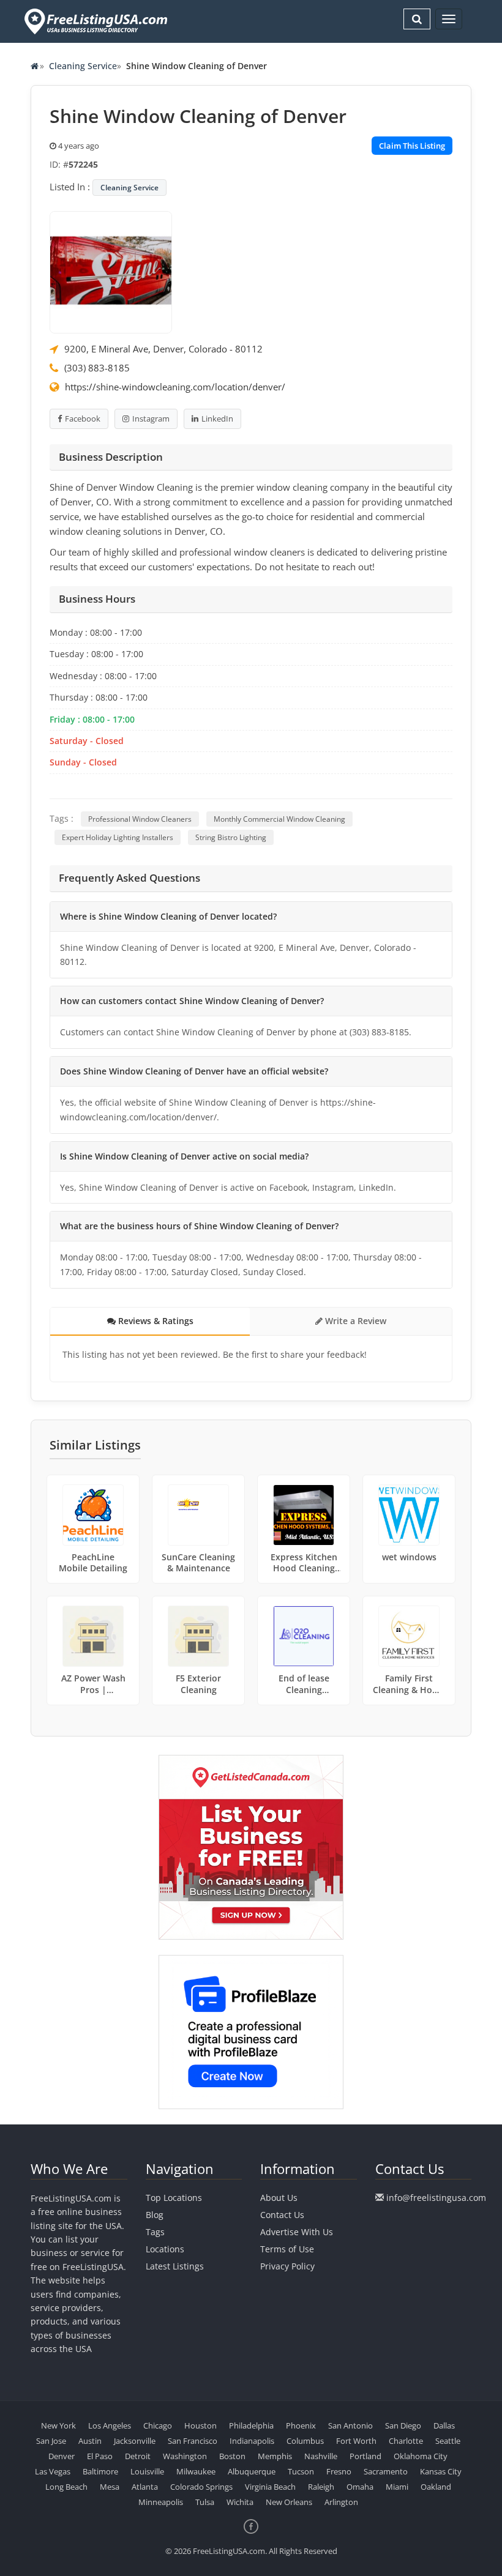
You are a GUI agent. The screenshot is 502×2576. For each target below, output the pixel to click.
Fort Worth (356, 2441)
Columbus (305, 2441)
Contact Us (282, 2215)
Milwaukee (196, 2471)
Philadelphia (251, 2425)
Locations (165, 2249)
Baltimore (100, 2471)
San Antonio (350, 2425)
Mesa (110, 2487)
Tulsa (205, 2502)
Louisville (147, 2471)
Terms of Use (287, 2249)
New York (58, 2425)
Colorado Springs (201, 2487)
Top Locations (174, 2198)
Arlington (341, 2502)
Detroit (138, 2456)
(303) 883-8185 (97, 368)
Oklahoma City (421, 2456)
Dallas (444, 2425)
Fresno (339, 2471)
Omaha (360, 2487)
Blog (155, 2215)
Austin (90, 2441)
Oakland (436, 2487)
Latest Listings (175, 2266)
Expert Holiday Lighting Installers (118, 837)
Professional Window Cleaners (140, 819)
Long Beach (66, 2487)
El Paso (100, 2456)
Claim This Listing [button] (412, 146)
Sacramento (386, 2471)
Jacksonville (135, 2441)
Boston (232, 2456)
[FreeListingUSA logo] (95, 21)
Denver (62, 2456)
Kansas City (441, 2471)
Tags (155, 2232)
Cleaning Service (83, 66)
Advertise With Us (297, 2232)
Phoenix (301, 2425)
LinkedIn (217, 419)
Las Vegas (53, 2471)
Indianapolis (252, 2441)
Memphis (275, 2456)
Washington (185, 2456)
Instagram (151, 419)
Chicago (158, 2425)
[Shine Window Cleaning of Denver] (111, 271)
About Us (279, 2198)
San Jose (51, 2441)
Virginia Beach (270, 2487)
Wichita (240, 2502)
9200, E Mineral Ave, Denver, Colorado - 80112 (163, 349)
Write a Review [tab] (354, 1321)
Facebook (83, 419)
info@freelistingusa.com (436, 2198)
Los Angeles (110, 2425)
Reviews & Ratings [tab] (155, 1321)
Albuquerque (252, 2471)
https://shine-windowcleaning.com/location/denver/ (175, 387)
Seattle (448, 2441)
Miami (397, 2487)
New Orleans (289, 2502)
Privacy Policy (287, 2266)
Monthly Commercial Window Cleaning (279, 819)
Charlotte (406, 2441)
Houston (200, 2425)
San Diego (403, 2425)
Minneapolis (161, 2502)
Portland (365, 2456)
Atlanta (145, 2487)
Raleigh (321, 2487)
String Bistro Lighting (231, 837)
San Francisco (193, 2441)
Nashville (321, 2456)
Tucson (301, 2471)
